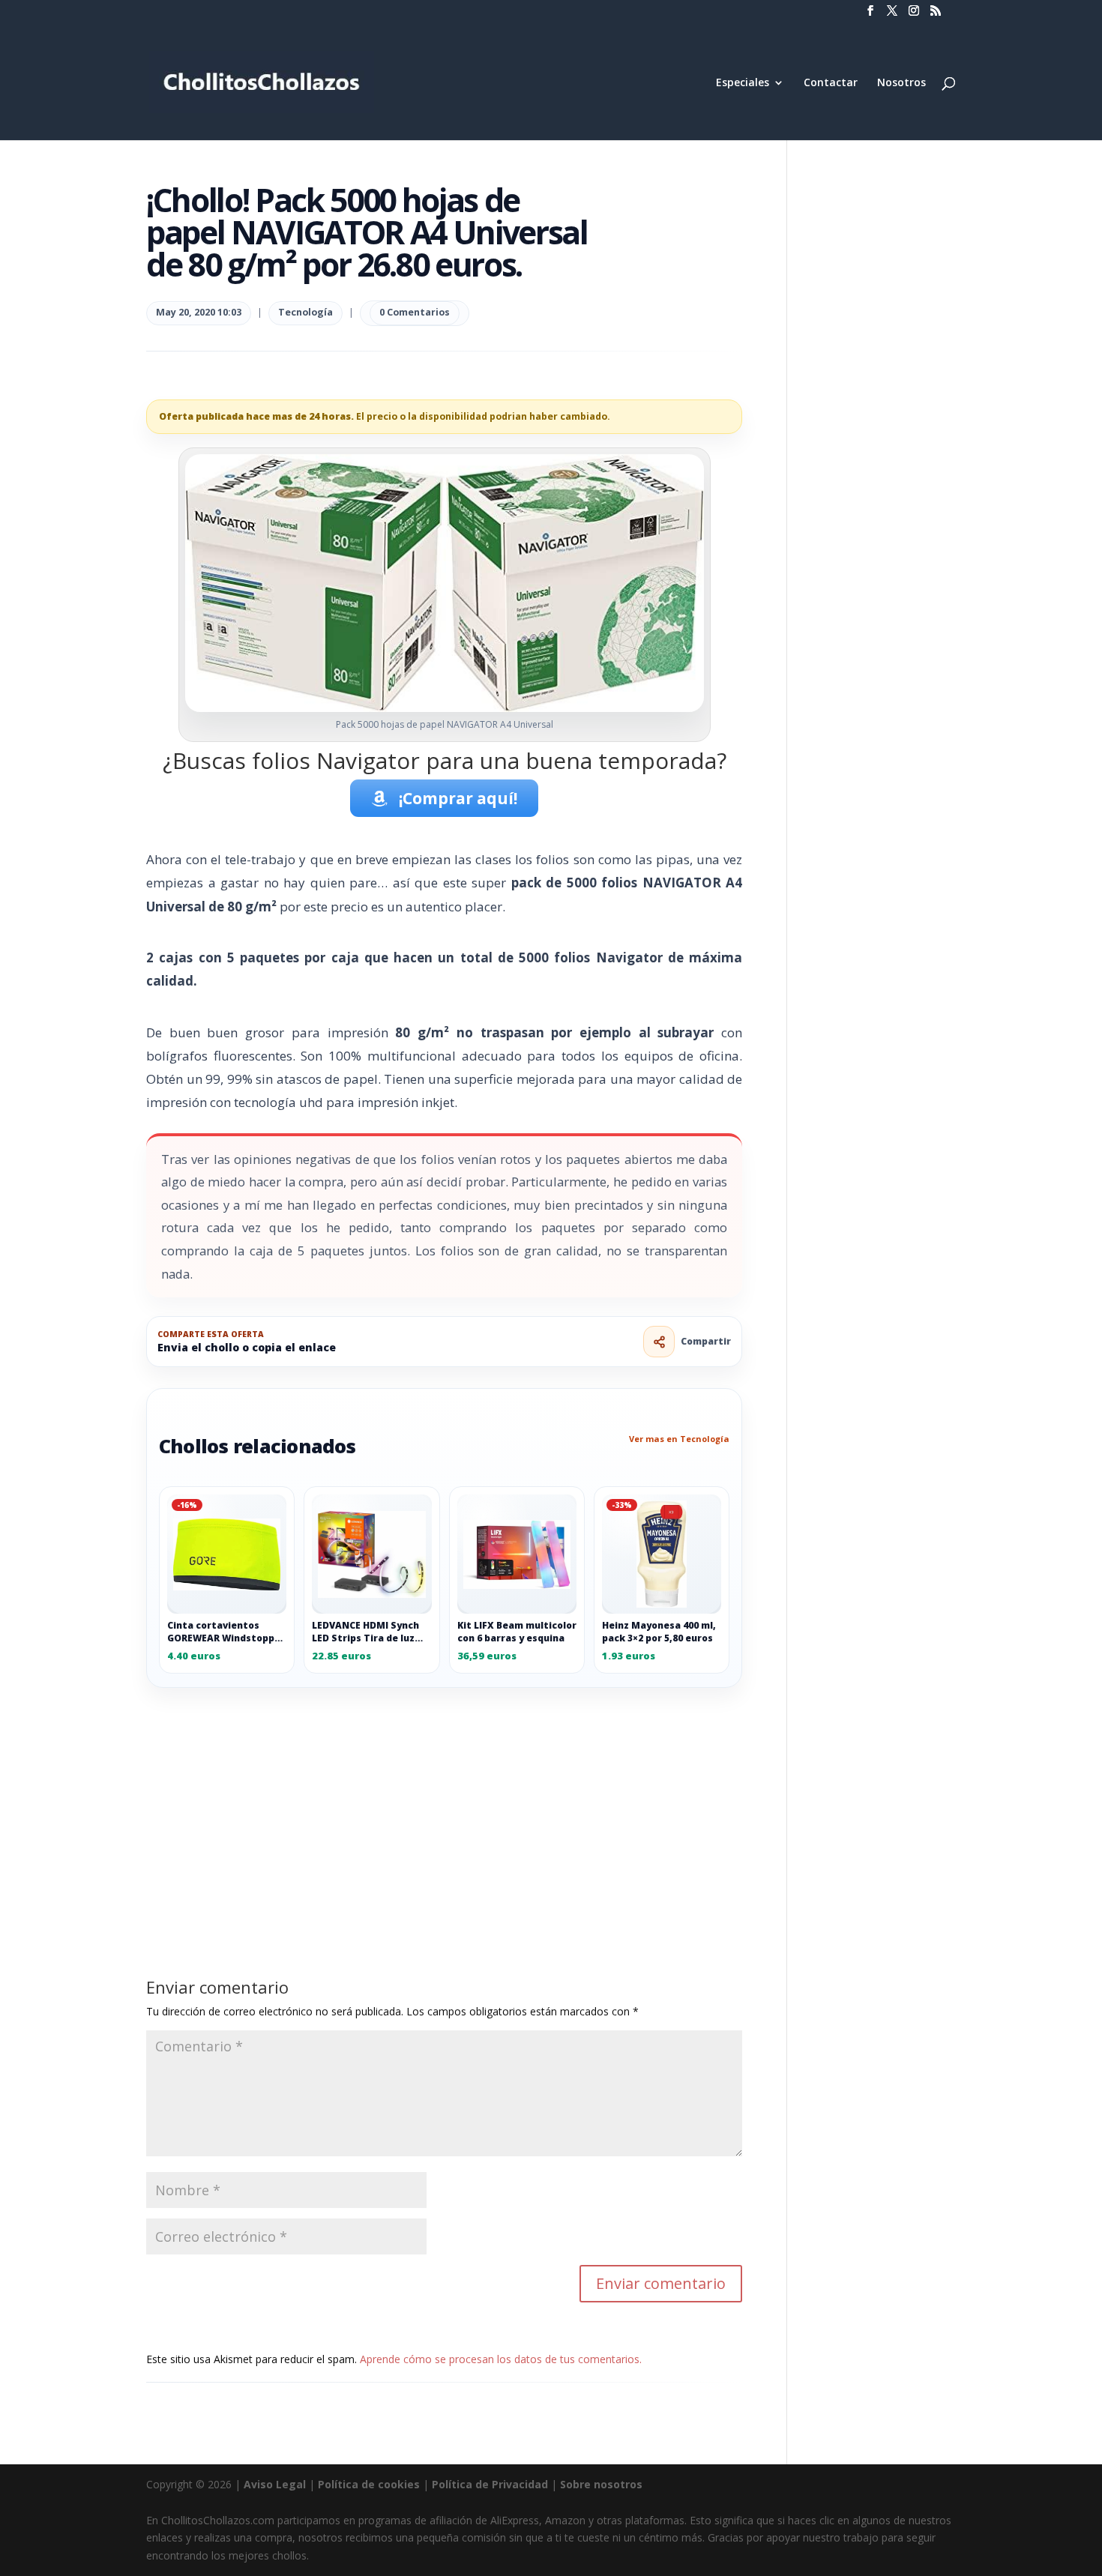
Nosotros (901, 83)
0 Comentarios (415, 312)
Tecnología (305, 312)
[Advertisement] (444, 1799)
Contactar (831, 83)
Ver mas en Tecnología (679, 1439)
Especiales (743, 83)
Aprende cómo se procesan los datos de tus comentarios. (501, 2359)
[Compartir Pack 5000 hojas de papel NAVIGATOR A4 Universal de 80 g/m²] (659, 1342)
